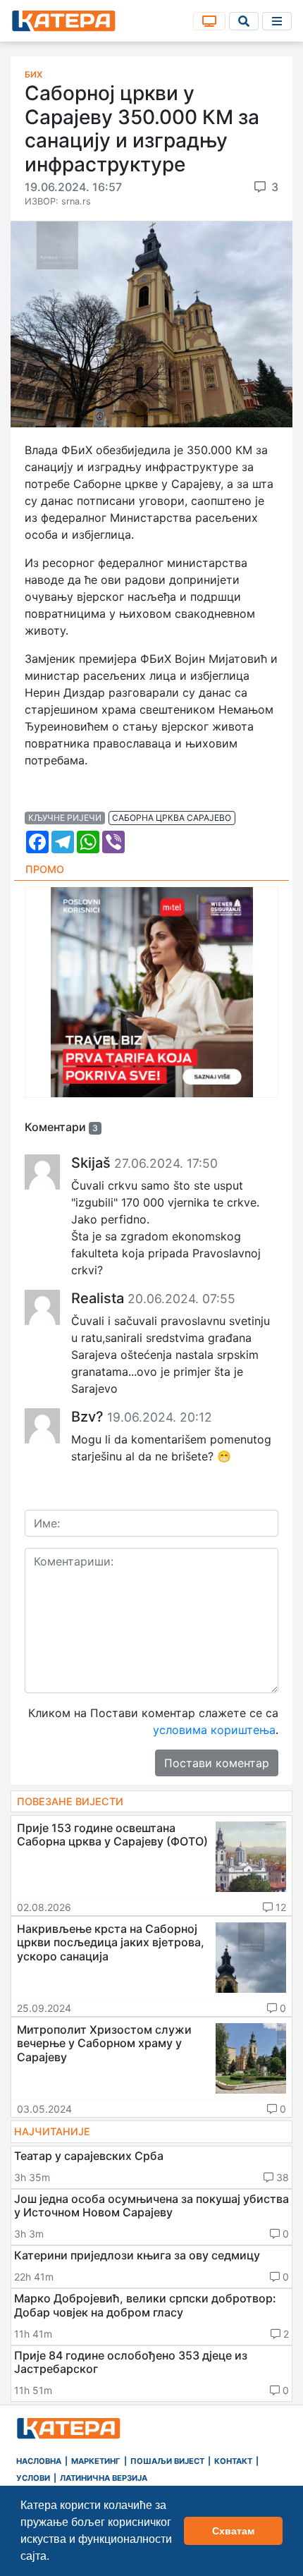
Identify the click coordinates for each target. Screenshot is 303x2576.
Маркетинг (96, 2461)
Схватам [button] (233, 2531)
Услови (33, 2478)
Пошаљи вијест (167, 2461)
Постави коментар (217, 1763)
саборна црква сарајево (172, 818)
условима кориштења (214, 1730)
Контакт (233, 2461)
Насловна (39, 2461)
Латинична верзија (104, 2478)
